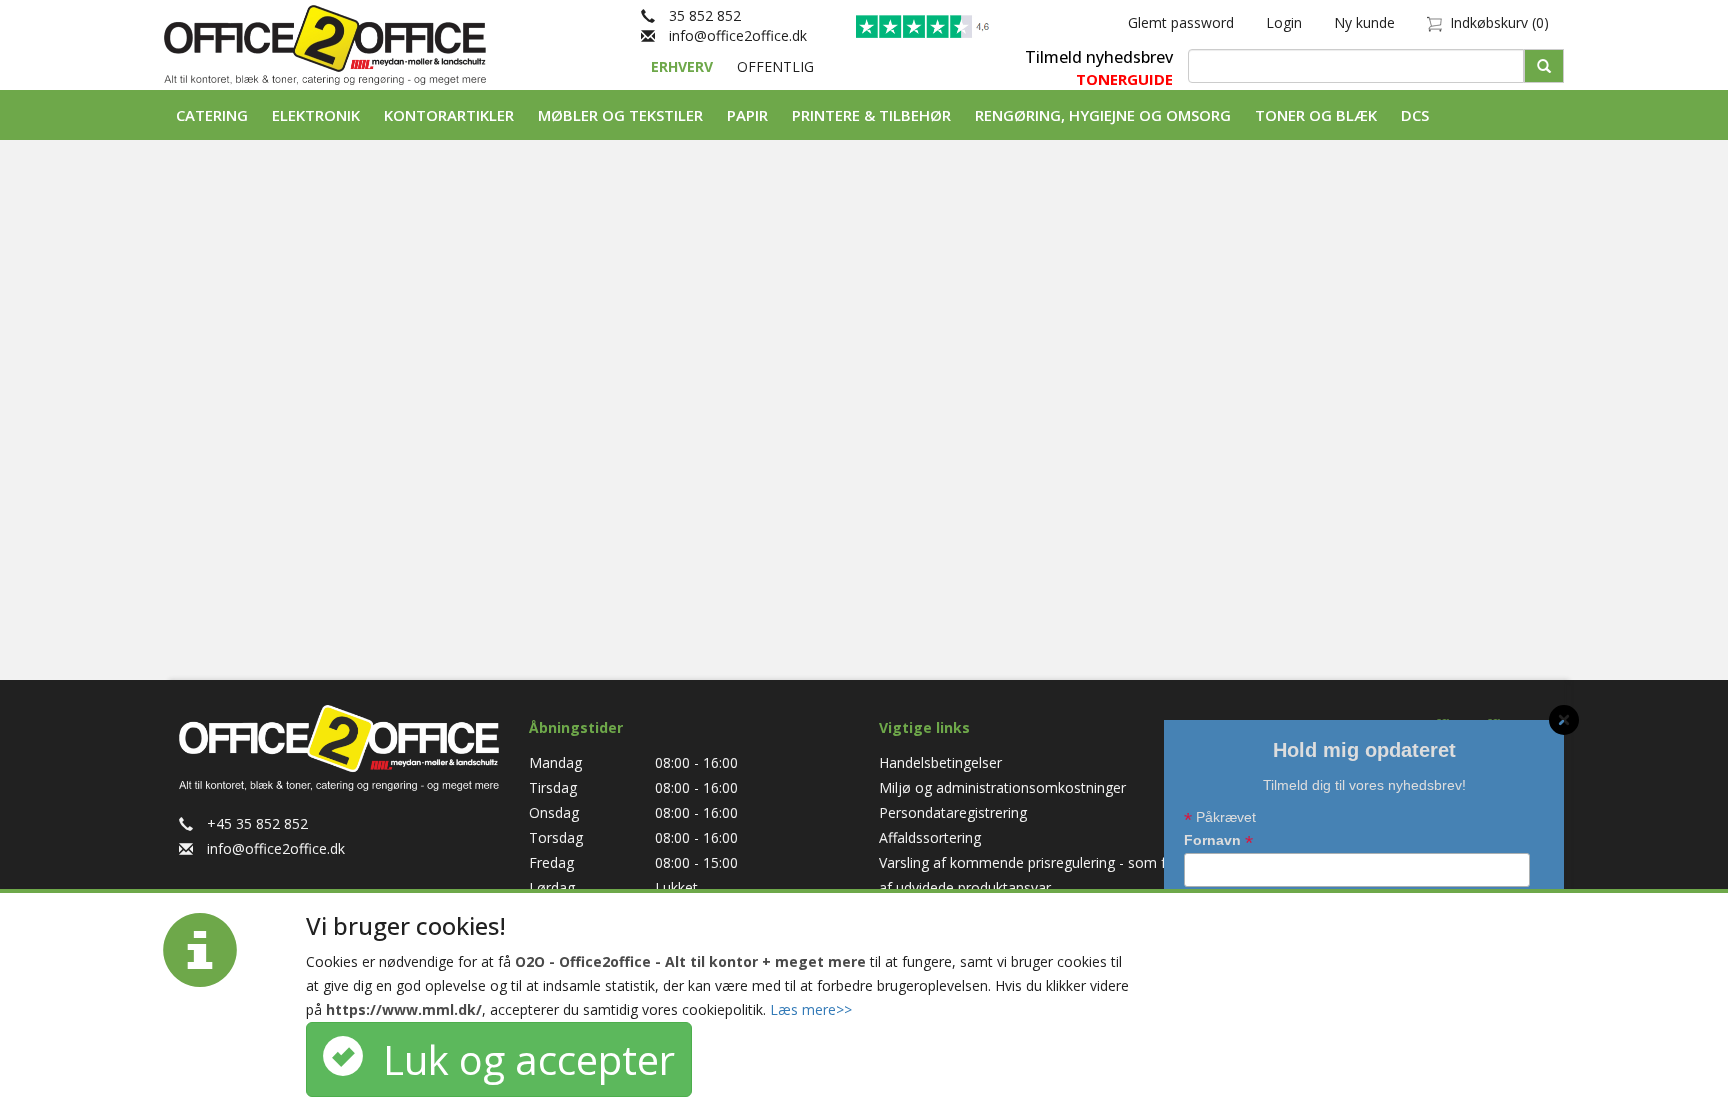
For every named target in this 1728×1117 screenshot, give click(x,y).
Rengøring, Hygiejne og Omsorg (1103, 115)
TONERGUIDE (1124, 79)
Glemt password (1181, 22)
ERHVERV (684, 66)
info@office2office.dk (731, 35)
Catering (212, 115)
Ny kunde (1364, 22)
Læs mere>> (811, 1009)
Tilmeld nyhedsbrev (1099, 57)
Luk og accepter (519, 1059)
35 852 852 (698, 15)
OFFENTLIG (775, 66)
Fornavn (1218, 841)
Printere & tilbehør (871, 115)
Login (1284, 22)
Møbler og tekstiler (620, 115)
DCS (1415, 115)
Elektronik (316, 115)
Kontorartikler (449, 115)
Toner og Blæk (1316, 115)
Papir (747, 115)
